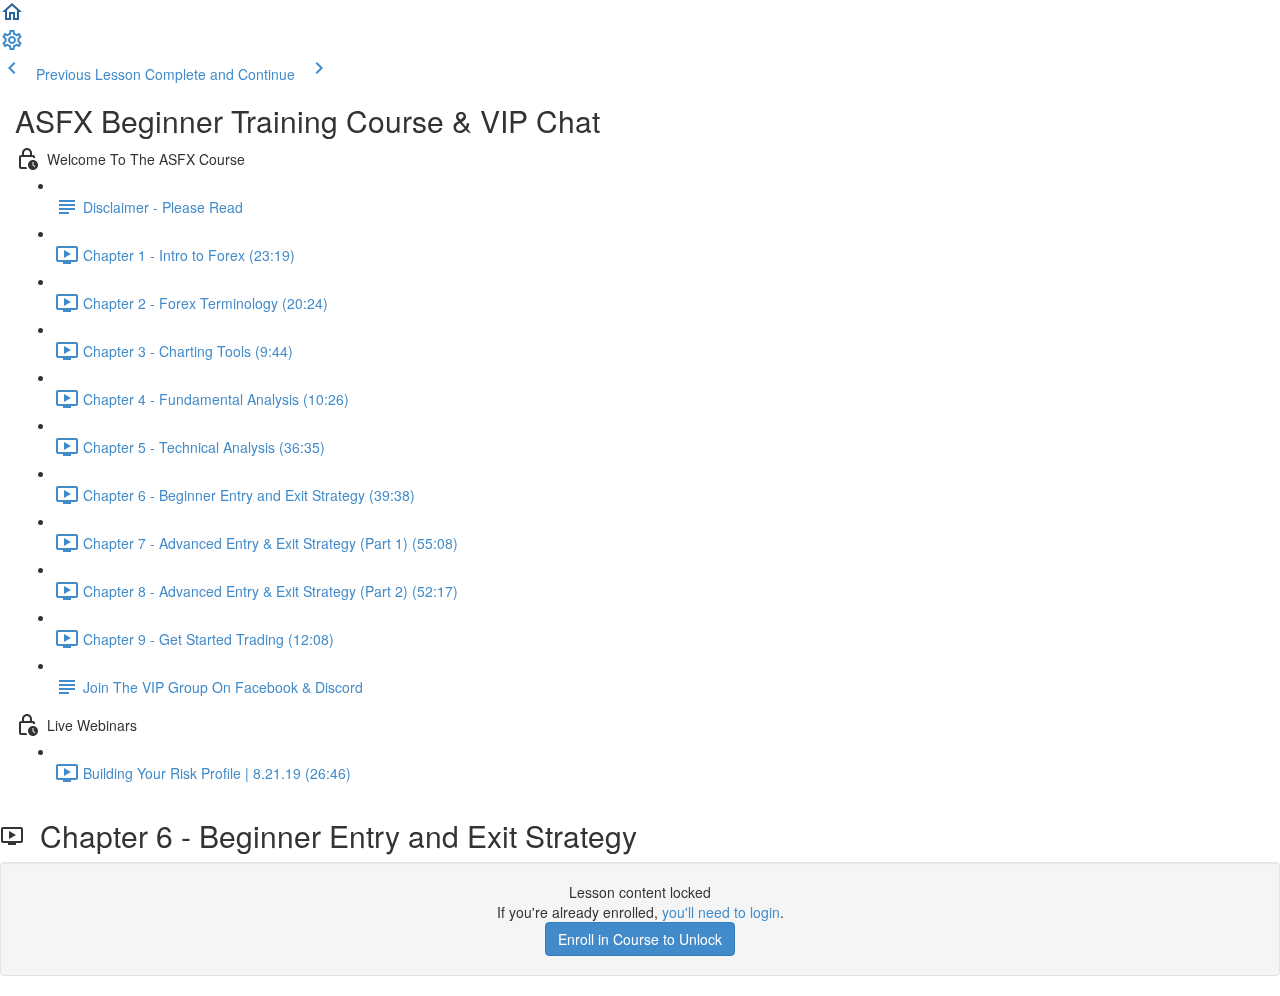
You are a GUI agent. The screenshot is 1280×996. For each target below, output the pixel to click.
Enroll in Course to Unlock (640, 939)
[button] (12, 18)
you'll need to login (721, 912)
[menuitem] (12, 46)
